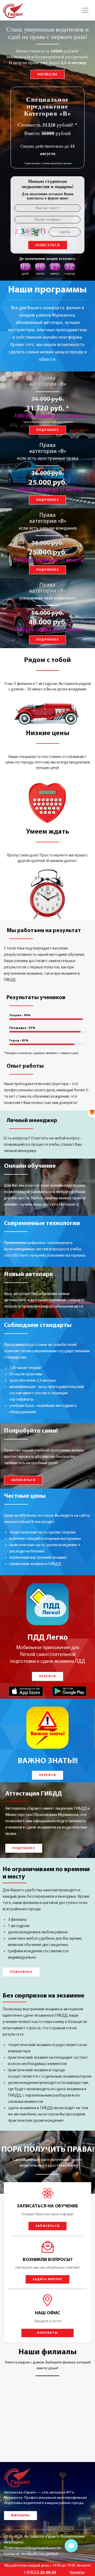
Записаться (48, 245)
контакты (47, 2333)
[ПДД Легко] (47, 1604)
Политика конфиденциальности (32, 2548)
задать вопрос (48, 2279)
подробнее (47, 430)
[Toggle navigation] (85, 10)
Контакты (77, 2572)
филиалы (47, 74)
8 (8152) (41, 2572)
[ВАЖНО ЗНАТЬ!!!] (47, 1728)
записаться (23, 1480)
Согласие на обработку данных (31, 2554)
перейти (47, 1676)
